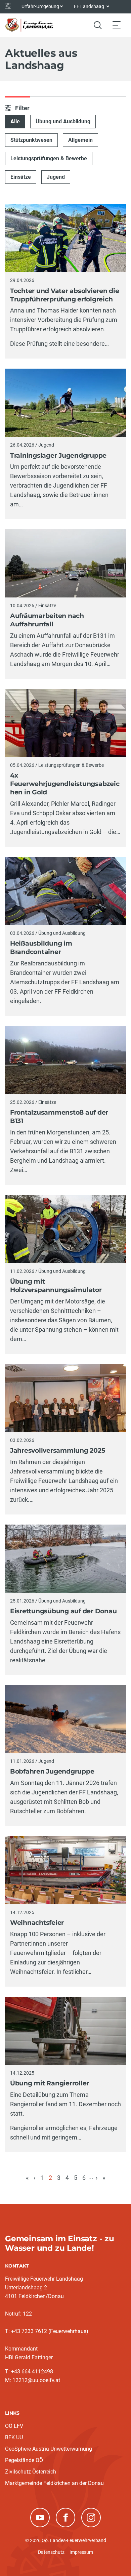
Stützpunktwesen (31, 140)
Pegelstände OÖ (24, 2460)
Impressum (81, 2552)
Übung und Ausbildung (63, 121)
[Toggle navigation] (117, 25)
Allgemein (80, 140)
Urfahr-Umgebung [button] (40, 6)
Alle (15, 121)
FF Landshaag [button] (90, 6)
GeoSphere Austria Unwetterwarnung (49, 2449)
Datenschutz (51, 2552)
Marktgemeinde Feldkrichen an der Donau (54, 2483)
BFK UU (14, 2437)
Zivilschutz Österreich (31, 2472)
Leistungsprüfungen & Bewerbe (49, 158)
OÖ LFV (14, 2426)
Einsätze (21, 177)
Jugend (56, 177)
